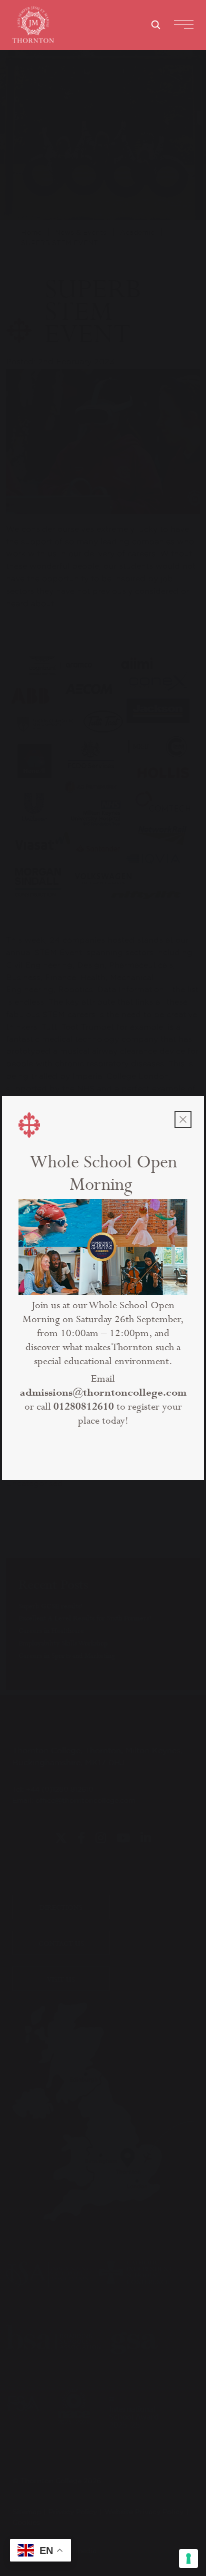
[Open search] (155, 24)
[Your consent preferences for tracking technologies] (188, 2559)
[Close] (183, 1119)
